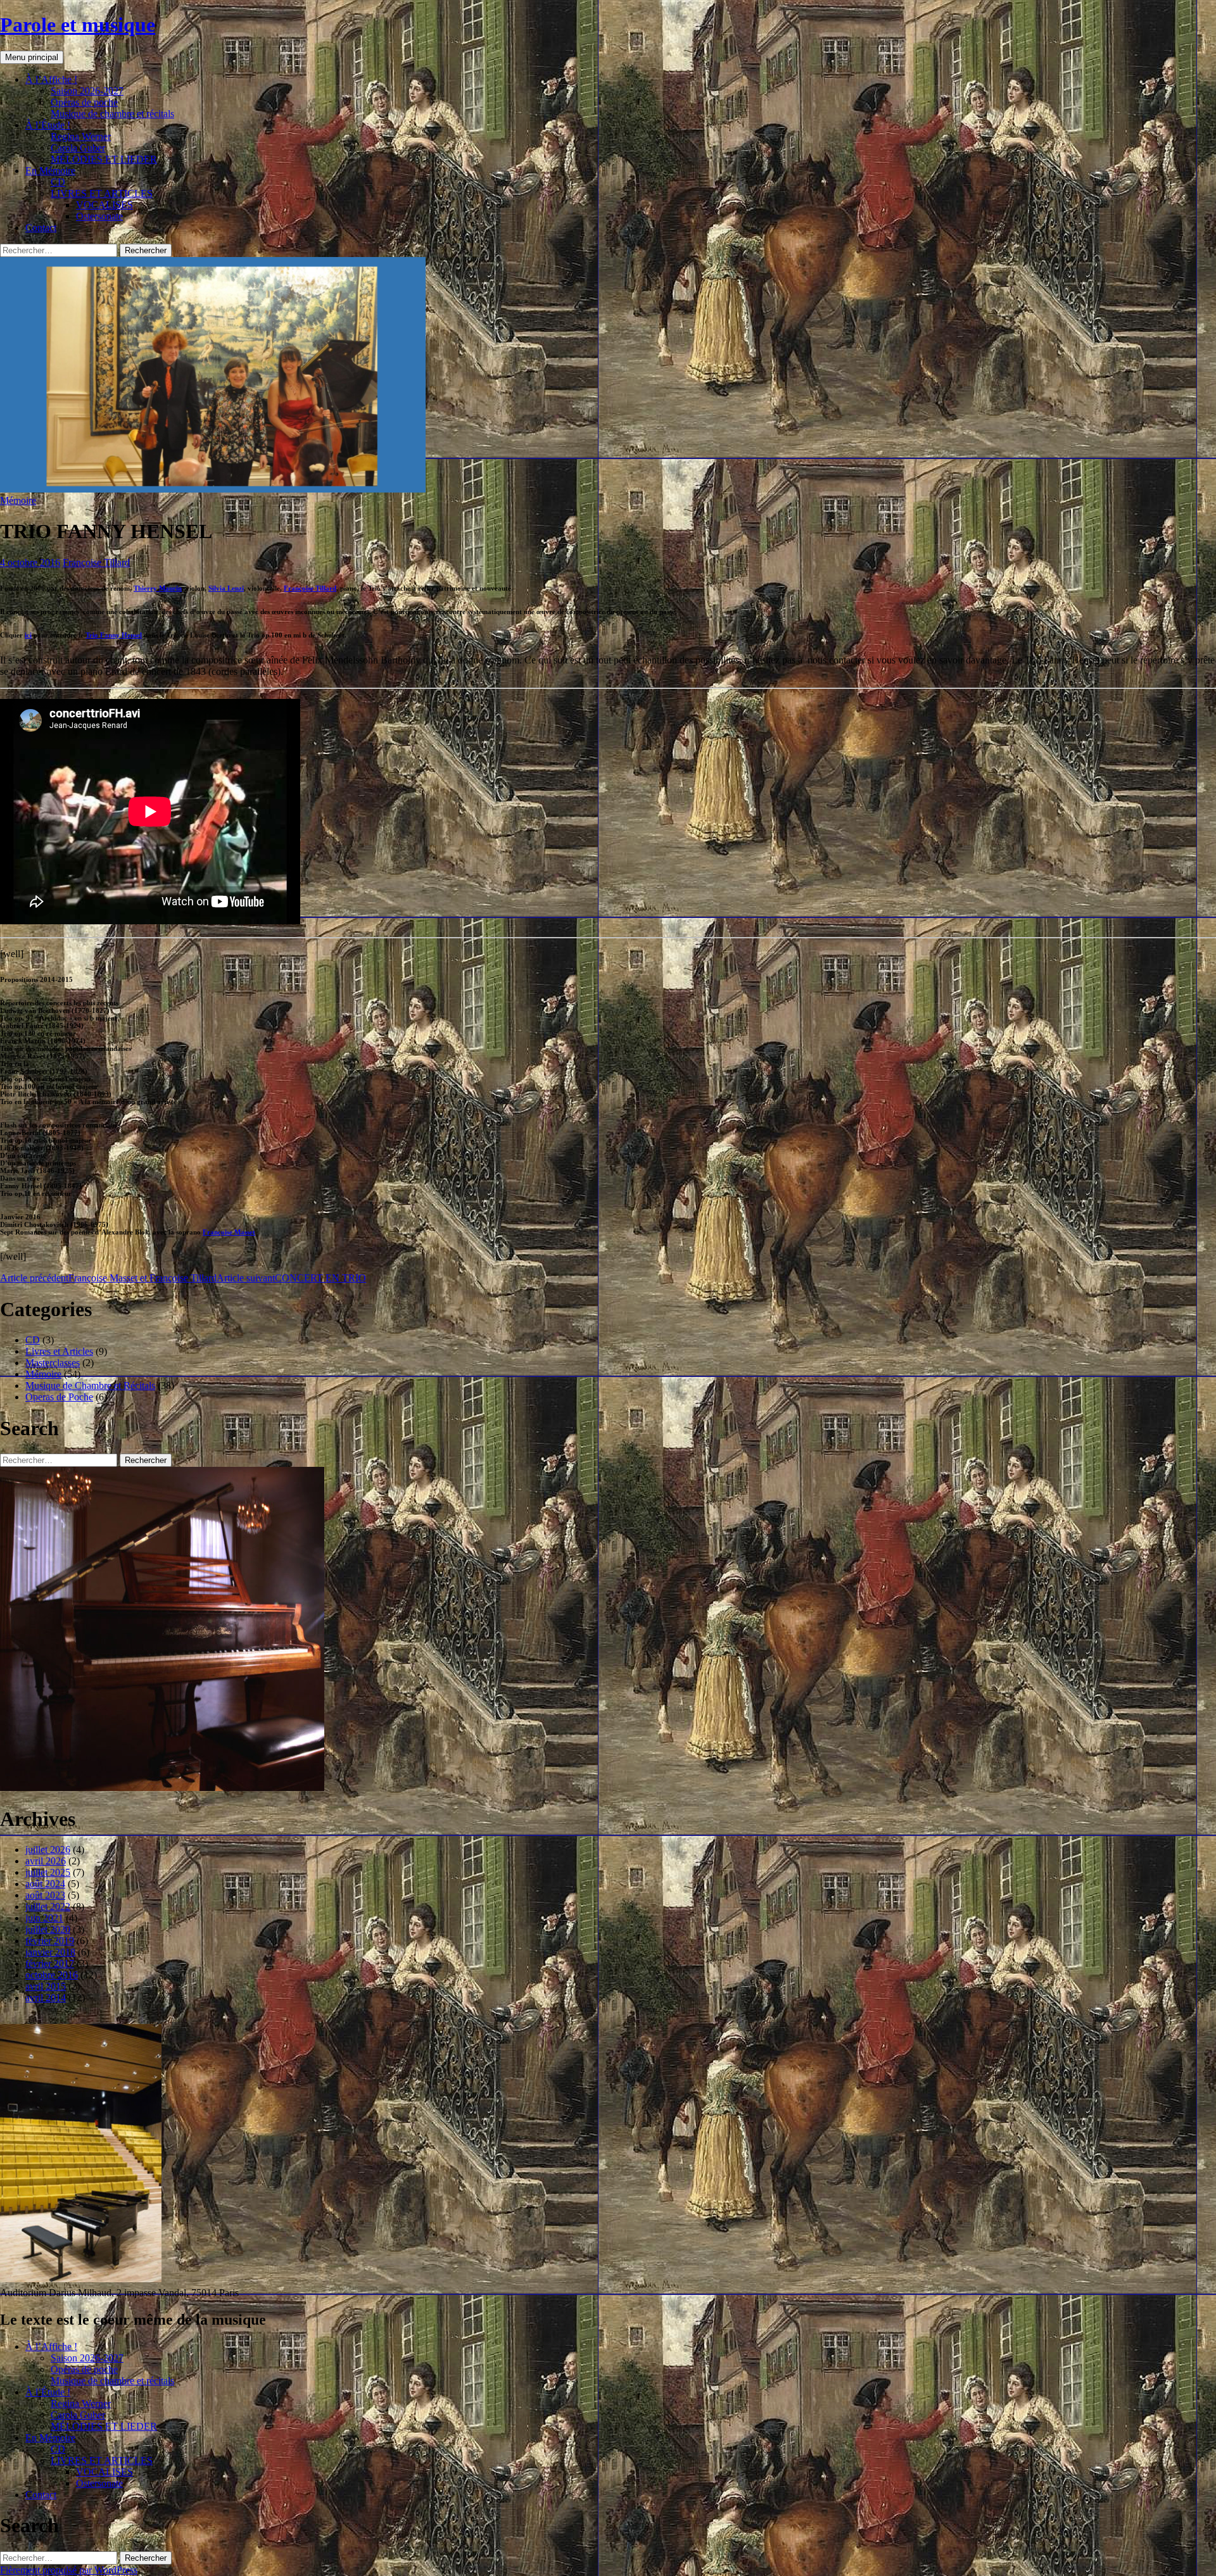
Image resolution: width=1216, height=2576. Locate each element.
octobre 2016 (52, 1975)
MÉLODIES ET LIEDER (104, 159)
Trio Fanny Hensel (114, 635)
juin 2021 (44, 1918)
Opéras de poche (84, 102)
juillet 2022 (48, 1907)
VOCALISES (104, 205)
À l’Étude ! (48, 125)
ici (28, 635)
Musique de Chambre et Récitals (90, 1385)
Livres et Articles (59, 1351)
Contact (41, 228)
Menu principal (32, 57)
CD (58, 182)
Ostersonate (99, 216)
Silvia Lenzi (226, 588)
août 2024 (45, 1884)
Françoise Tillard (96, 562)
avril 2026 (46, 1861)
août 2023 (45, 1895)
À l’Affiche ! (51, 79)
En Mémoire (50, 171)
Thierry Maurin (158, 588)
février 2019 (50, 1941)
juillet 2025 (48, 1872)
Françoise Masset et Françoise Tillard (108, 1278)
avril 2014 (46, 1998)
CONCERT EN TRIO (291, 1278)
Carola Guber (78, 148)
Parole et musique (78, 25)
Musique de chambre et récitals (112, 114)
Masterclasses (53, 1363)
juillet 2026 (48, 1850)
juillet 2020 (48, 1929)
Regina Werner (81, 136)
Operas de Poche (59, 1397)
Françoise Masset (229, 1232)
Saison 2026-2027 (87, 91)
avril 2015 (46, 1986)
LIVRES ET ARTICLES (102, 193)
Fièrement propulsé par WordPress (69, 2570)
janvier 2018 (50, 1952)
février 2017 (50, 1963)
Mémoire (18, 500)
